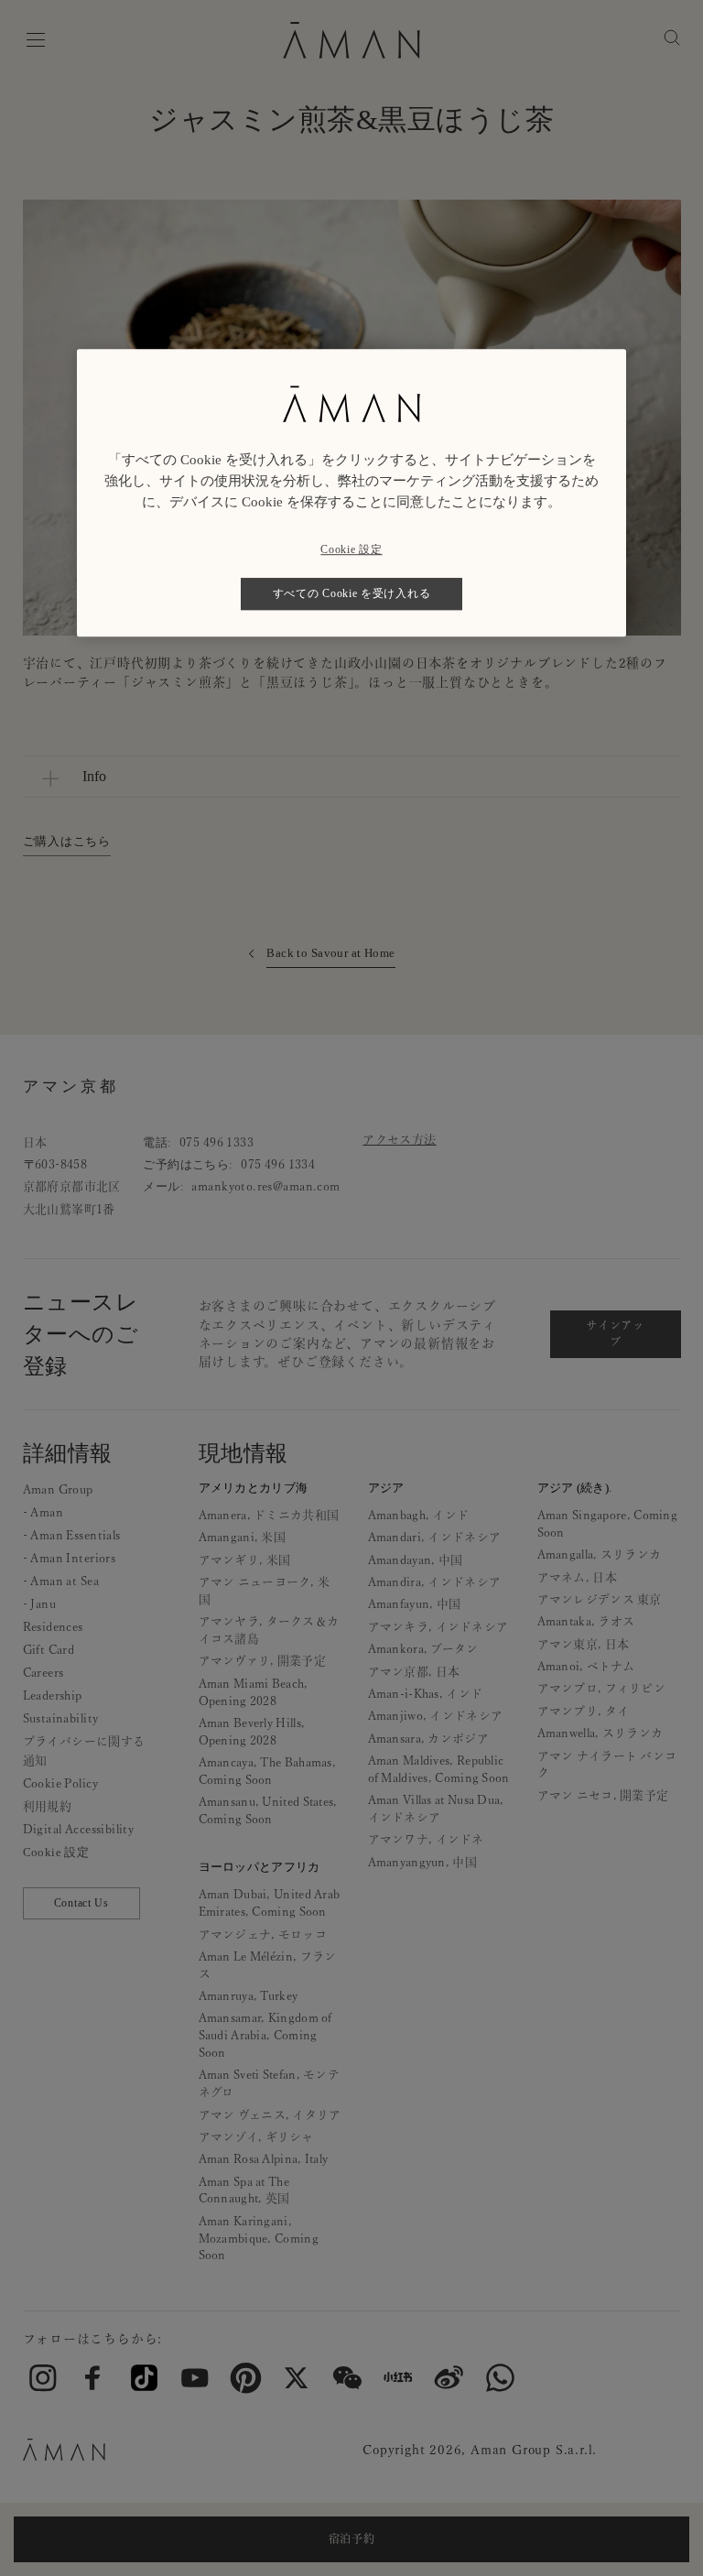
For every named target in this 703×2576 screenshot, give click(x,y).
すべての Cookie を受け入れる (352, 593)
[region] (351, 493)
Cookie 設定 (351, 549)
